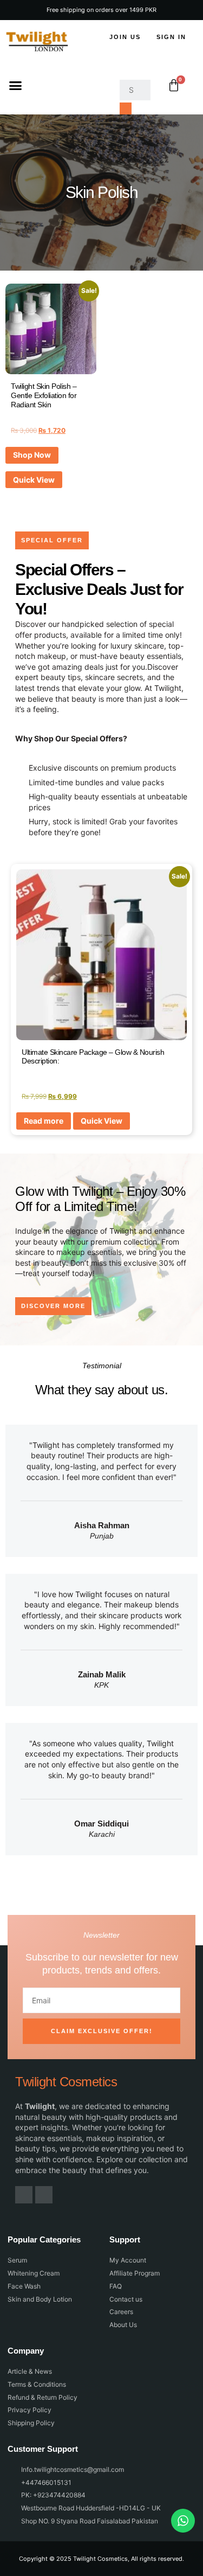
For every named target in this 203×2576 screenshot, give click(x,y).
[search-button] (126, 108)
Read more (44, 1121)
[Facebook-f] (24, 2195)
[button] (16, 86)
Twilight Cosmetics (66, 2082)
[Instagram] (44, 2195)
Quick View (34, 480)
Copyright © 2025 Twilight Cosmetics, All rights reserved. (101, 2559)
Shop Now (32, 455)
